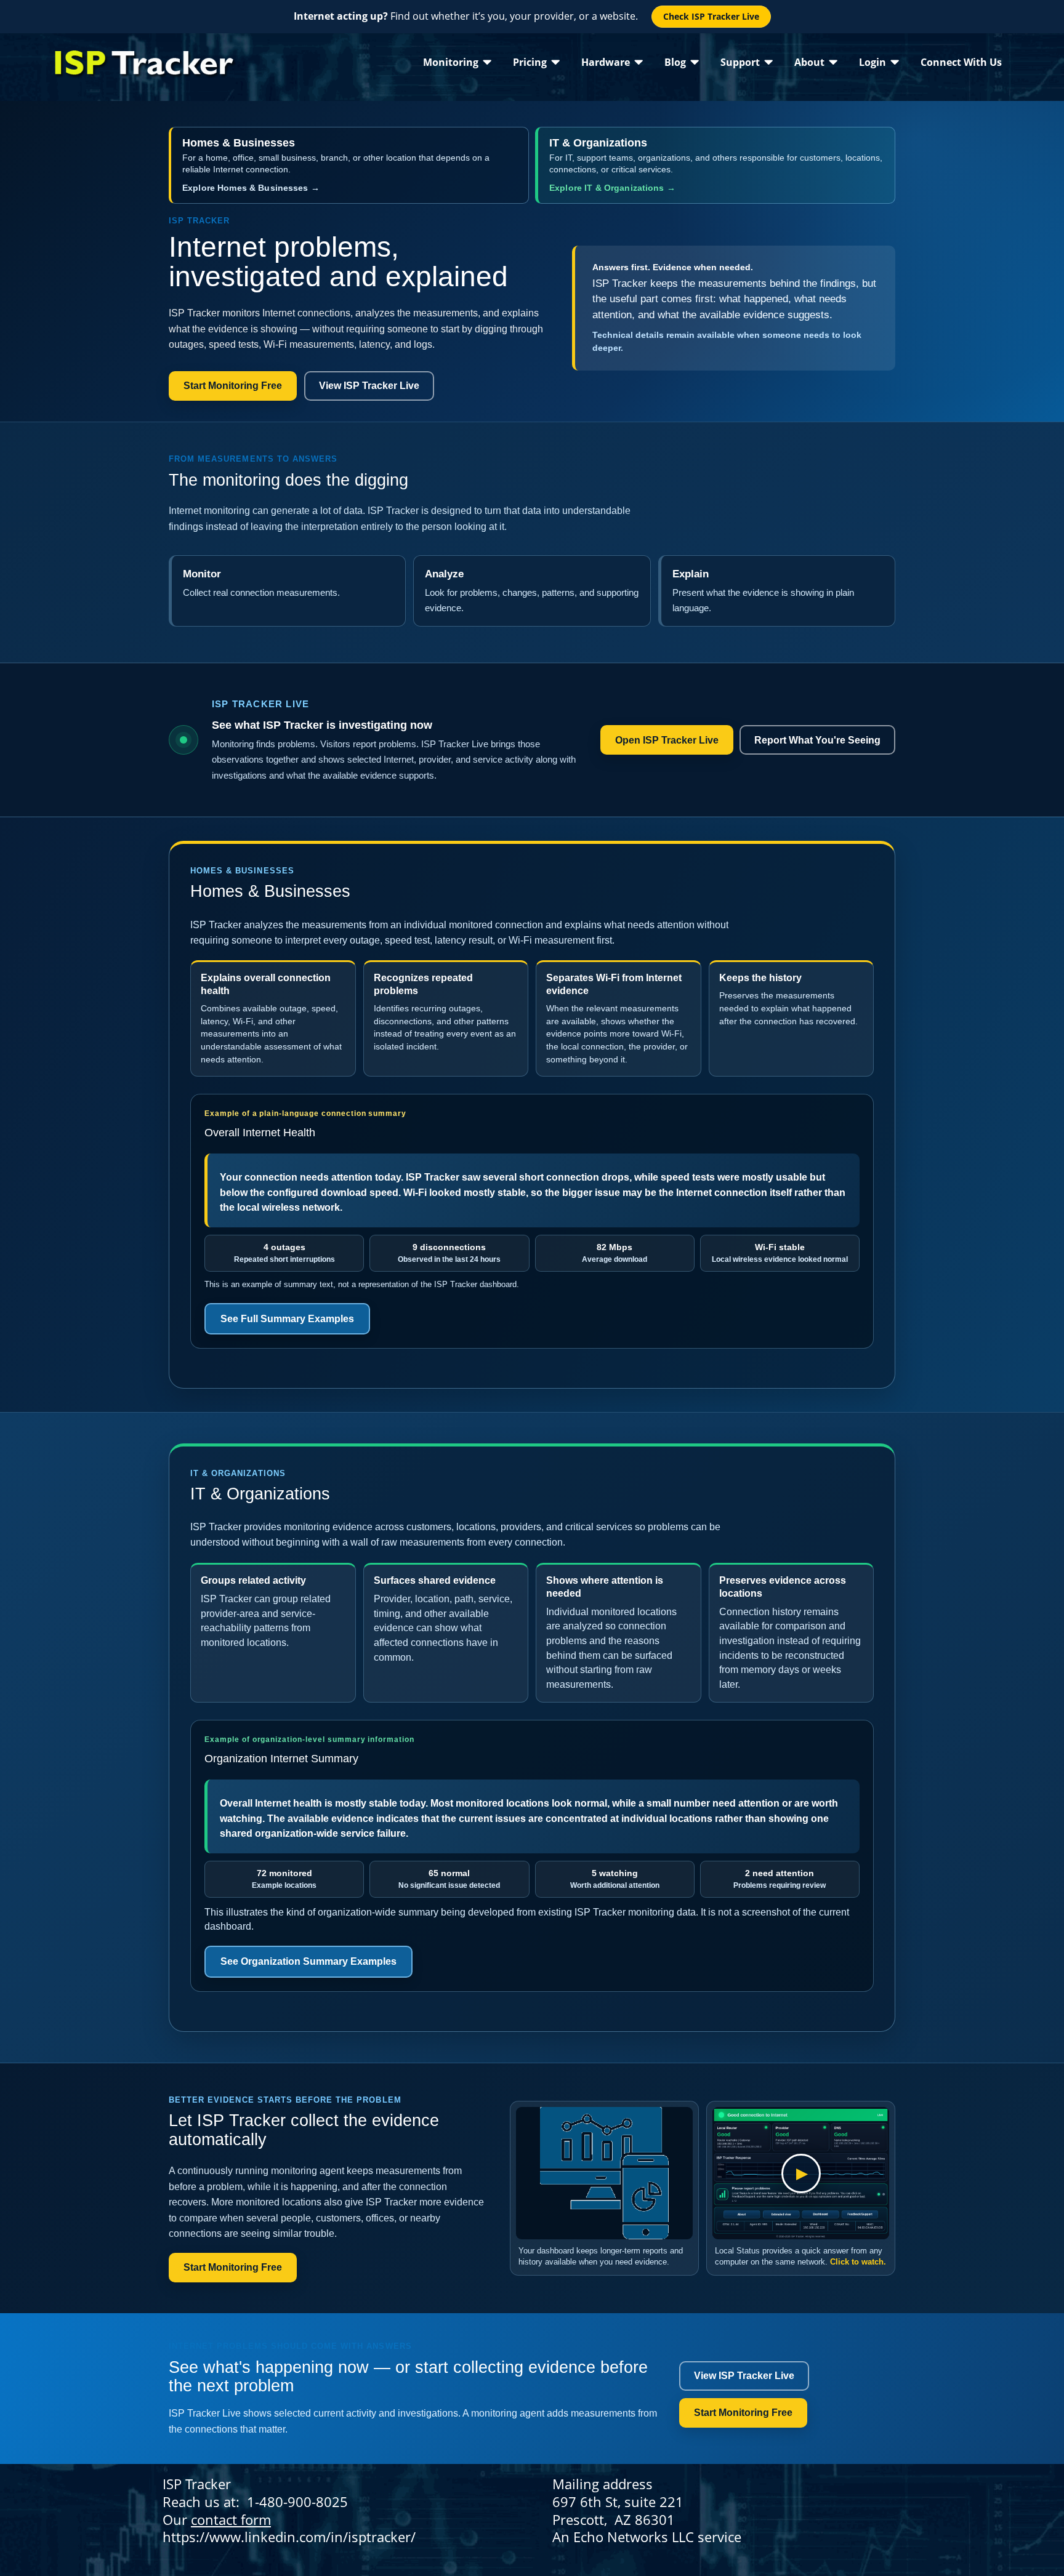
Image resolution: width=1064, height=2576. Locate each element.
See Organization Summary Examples (308, 1961)
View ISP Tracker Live (369, 386)
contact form (231, 2519)
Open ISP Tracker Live (667, 740)
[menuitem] (457, 62)
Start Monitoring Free (233, 386)
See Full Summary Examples (287, 1319)
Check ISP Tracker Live (711, 16)
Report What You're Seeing (817, 740)
